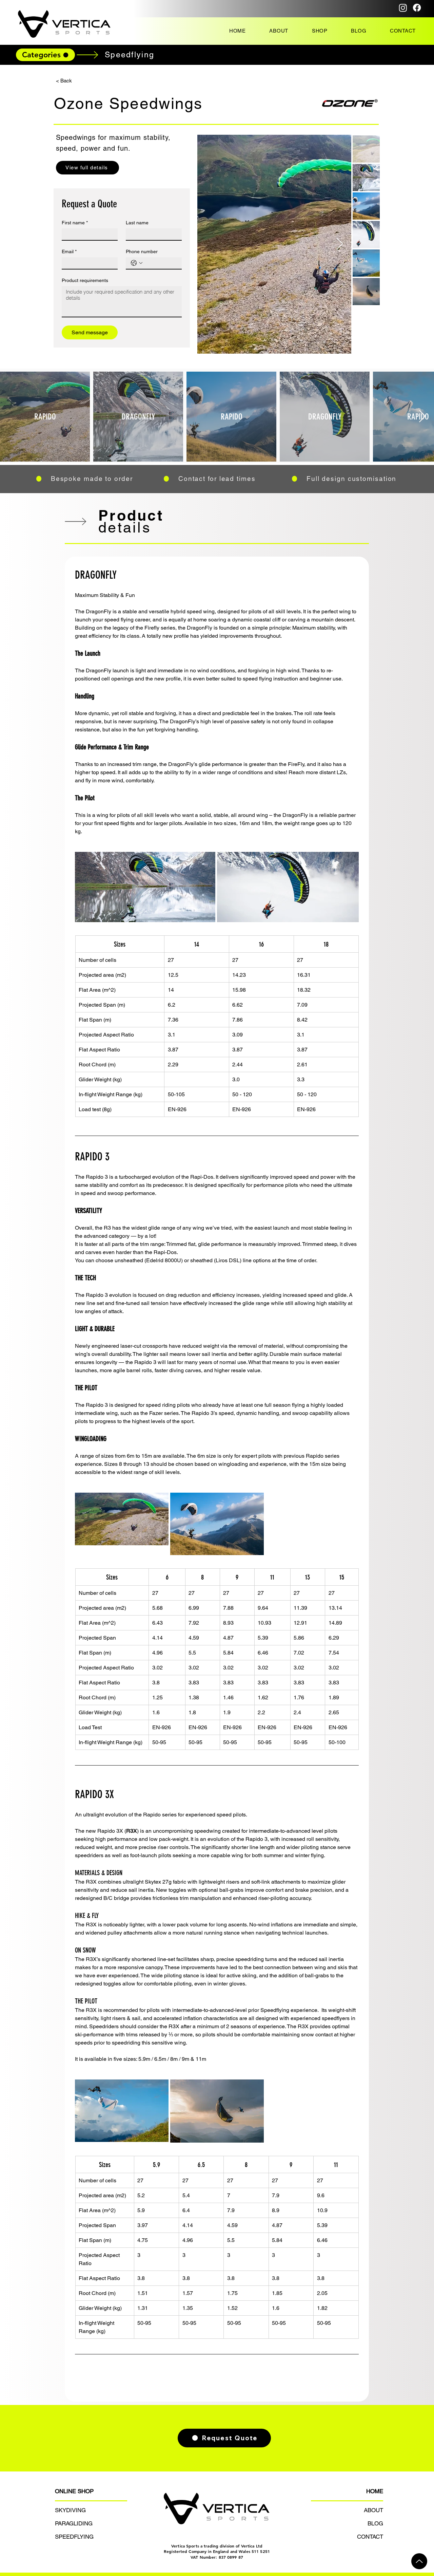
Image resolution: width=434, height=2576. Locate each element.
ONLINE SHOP (74, 2491)
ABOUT (373, 2510)
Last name (137, 223)
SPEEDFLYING (74, 2537)
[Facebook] (417, 8)
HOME (375, 2491)
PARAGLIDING (74, 2523)
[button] (320, 31)
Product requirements (85, 280)
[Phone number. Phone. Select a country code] (137, 263)
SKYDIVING (70, 2510)
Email (69, 251)
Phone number (142, 251)
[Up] (419, 2561)
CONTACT (370, 2537)
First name (75, 223)
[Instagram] (403, 8)
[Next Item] (340, 244)
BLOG (375, 2523)
